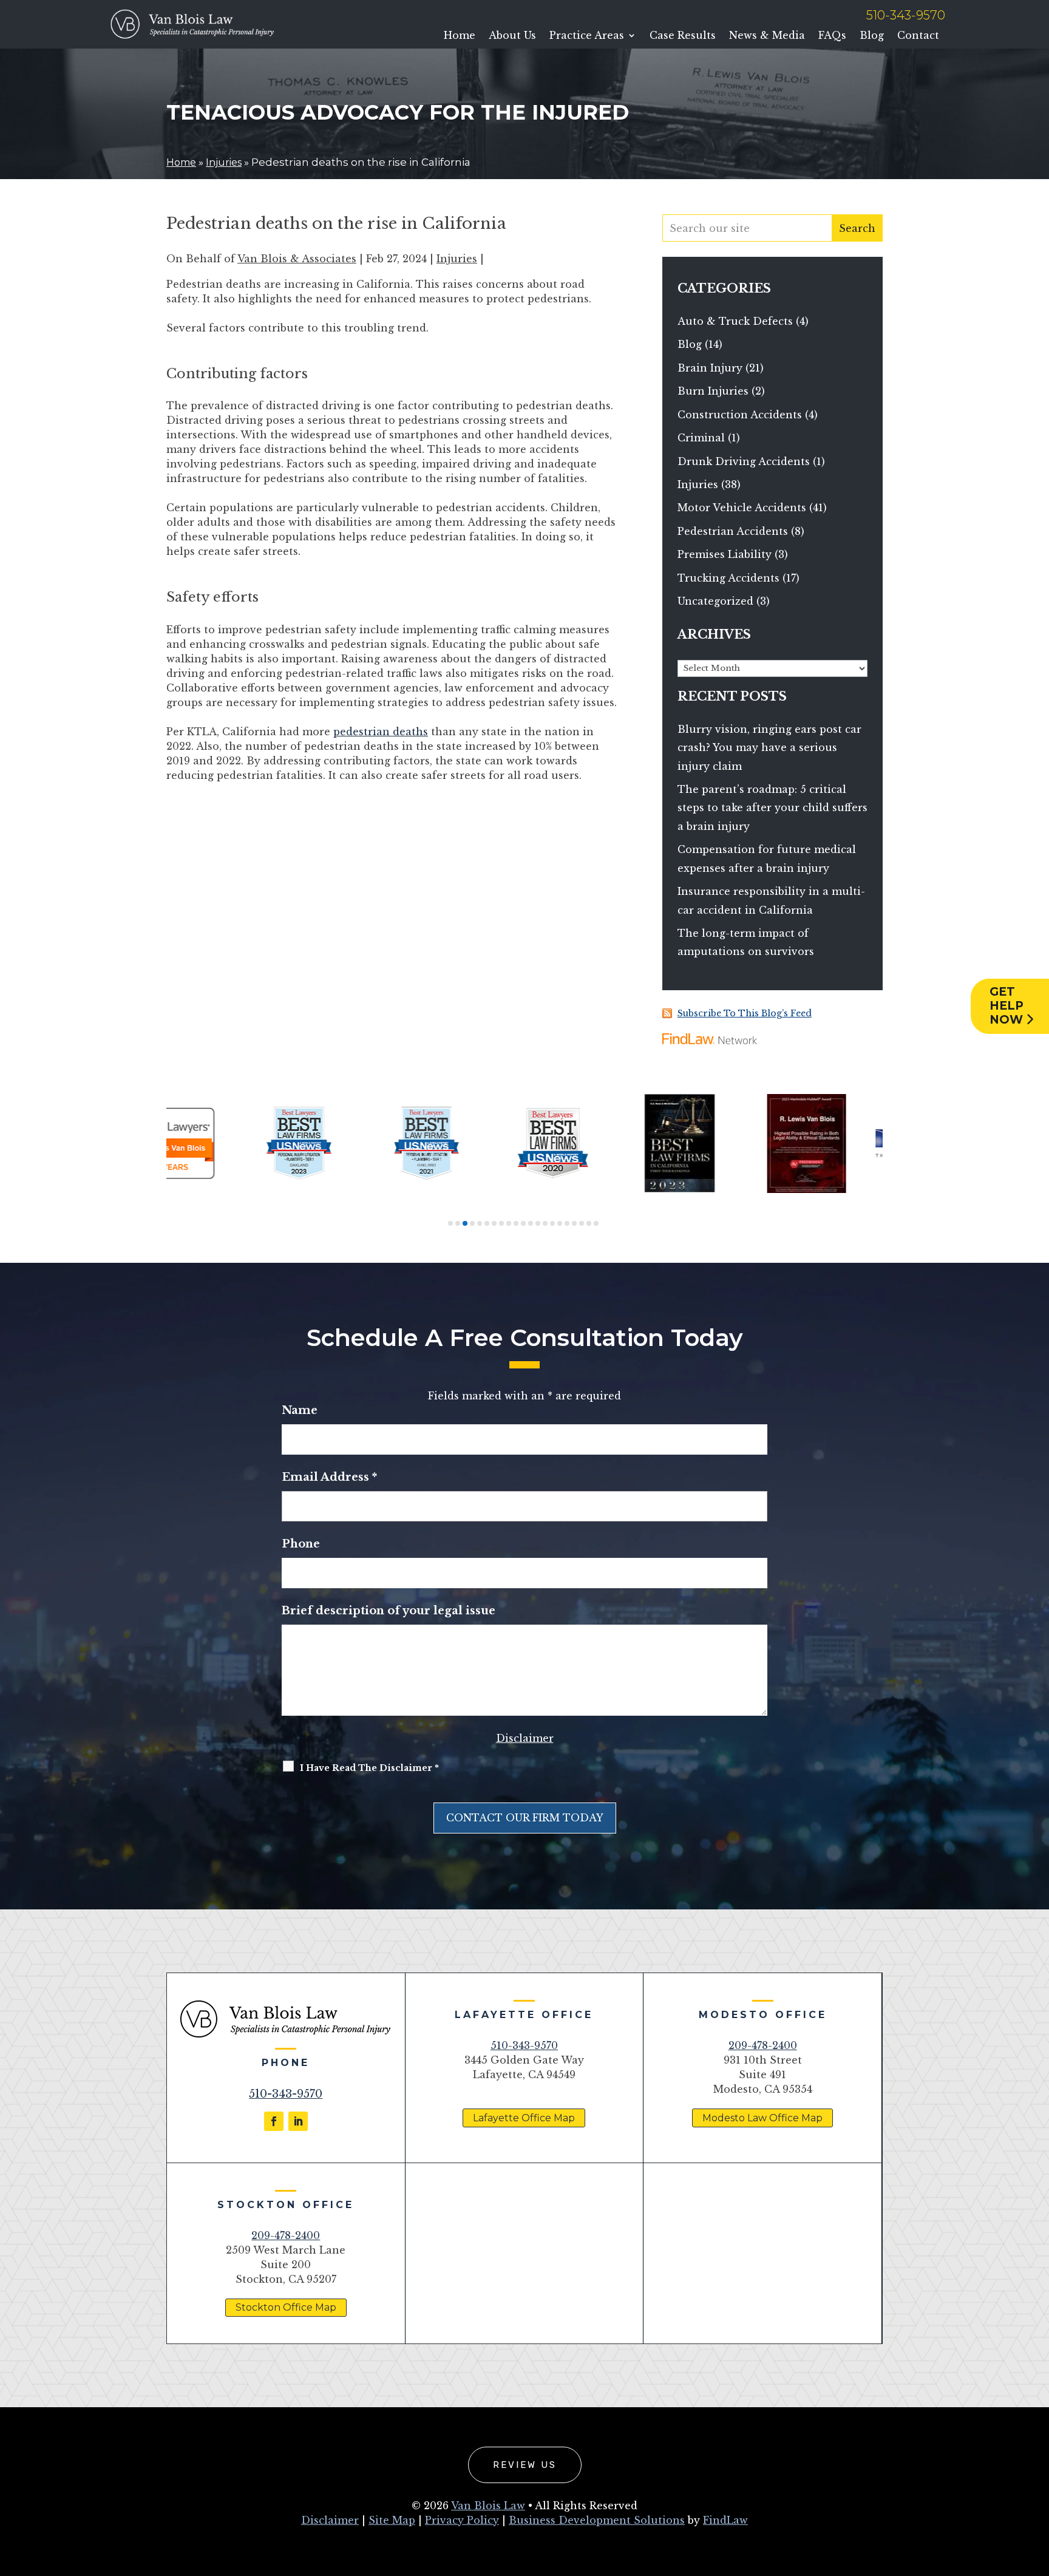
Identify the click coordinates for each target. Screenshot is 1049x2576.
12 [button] (531, 1223)
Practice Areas (587, 36)
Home (460, 36)
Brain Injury (710, 368)
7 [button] (494, 1223)
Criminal (701, 438)
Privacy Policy (462, 2520)
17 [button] (567, 1223)
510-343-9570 (906, 15)
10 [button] (516, 1223)
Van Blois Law (488, 2506)
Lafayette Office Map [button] (524, 2118)
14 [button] (545, 1223)
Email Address (329, 1477)
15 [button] (552, 1223)
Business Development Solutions (597, 2520)
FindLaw (725, 2520)
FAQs (832, 36)
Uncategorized (715, 601)
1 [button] (450, 1223)
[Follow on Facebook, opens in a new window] (274, 2121)
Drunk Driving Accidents (744, 461)
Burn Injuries (713, 391)
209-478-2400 (763, 2045)
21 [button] (596, 1223)
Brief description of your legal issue (389, 1611)
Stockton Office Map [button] (286, 2307)
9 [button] (509, 1223)
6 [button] (487, 1223)
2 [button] (458, 1223)
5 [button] (480, 1223)
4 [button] (472, 1223)
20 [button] (589, 1223)
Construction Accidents (740, 415)
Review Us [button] (525, 2465)
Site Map (392, 2520)
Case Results (683, 36)
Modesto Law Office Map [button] (762, 2118)
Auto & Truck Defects (735, 321)
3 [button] (465, 1223)
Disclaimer (525, 1738)
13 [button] (538, 1223)
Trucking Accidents (728, 578)
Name (300, 1410)
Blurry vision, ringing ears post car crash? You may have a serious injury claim (769, 748)
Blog (872, 36)
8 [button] (501, 1223)
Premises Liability (725, 554)
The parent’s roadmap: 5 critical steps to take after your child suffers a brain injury (772, 808)
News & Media (767, 36)
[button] (1037, 2488)
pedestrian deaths (381, 732)
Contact (918, 36)
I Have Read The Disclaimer (369, 1768)
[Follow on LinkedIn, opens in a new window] (298, 2121)
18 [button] (574, 1223)
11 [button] (523, 1223)
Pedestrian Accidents (733, 531)
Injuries (457, 259)
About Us (512, 36)
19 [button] (582, 1223)
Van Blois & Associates (297, 259)
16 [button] (560, 1223)
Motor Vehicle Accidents (742, 508)
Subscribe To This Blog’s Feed (745, 1013)
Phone (301, 1544)
